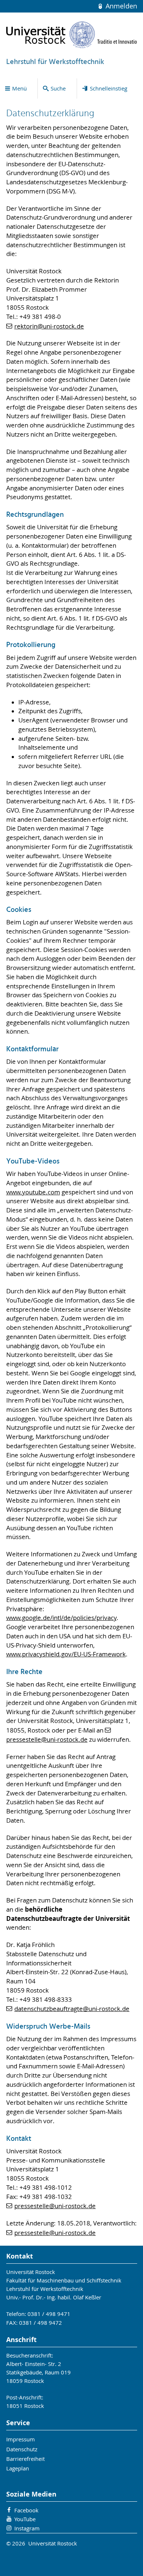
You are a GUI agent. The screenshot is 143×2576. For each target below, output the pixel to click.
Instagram (27, 2528)
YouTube (25, 2519)
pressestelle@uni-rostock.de (55, 2206)
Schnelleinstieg (109, 88)
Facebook (26, 2510)
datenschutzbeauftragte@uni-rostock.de (72, 2009)
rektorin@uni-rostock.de (49, 326)
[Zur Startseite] (72, 35)
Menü (19, 88)
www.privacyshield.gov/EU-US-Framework (66, 1654)
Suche (58, 88)
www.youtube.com (33, 1192)
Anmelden (120, 6)
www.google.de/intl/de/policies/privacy (61, 1618)
